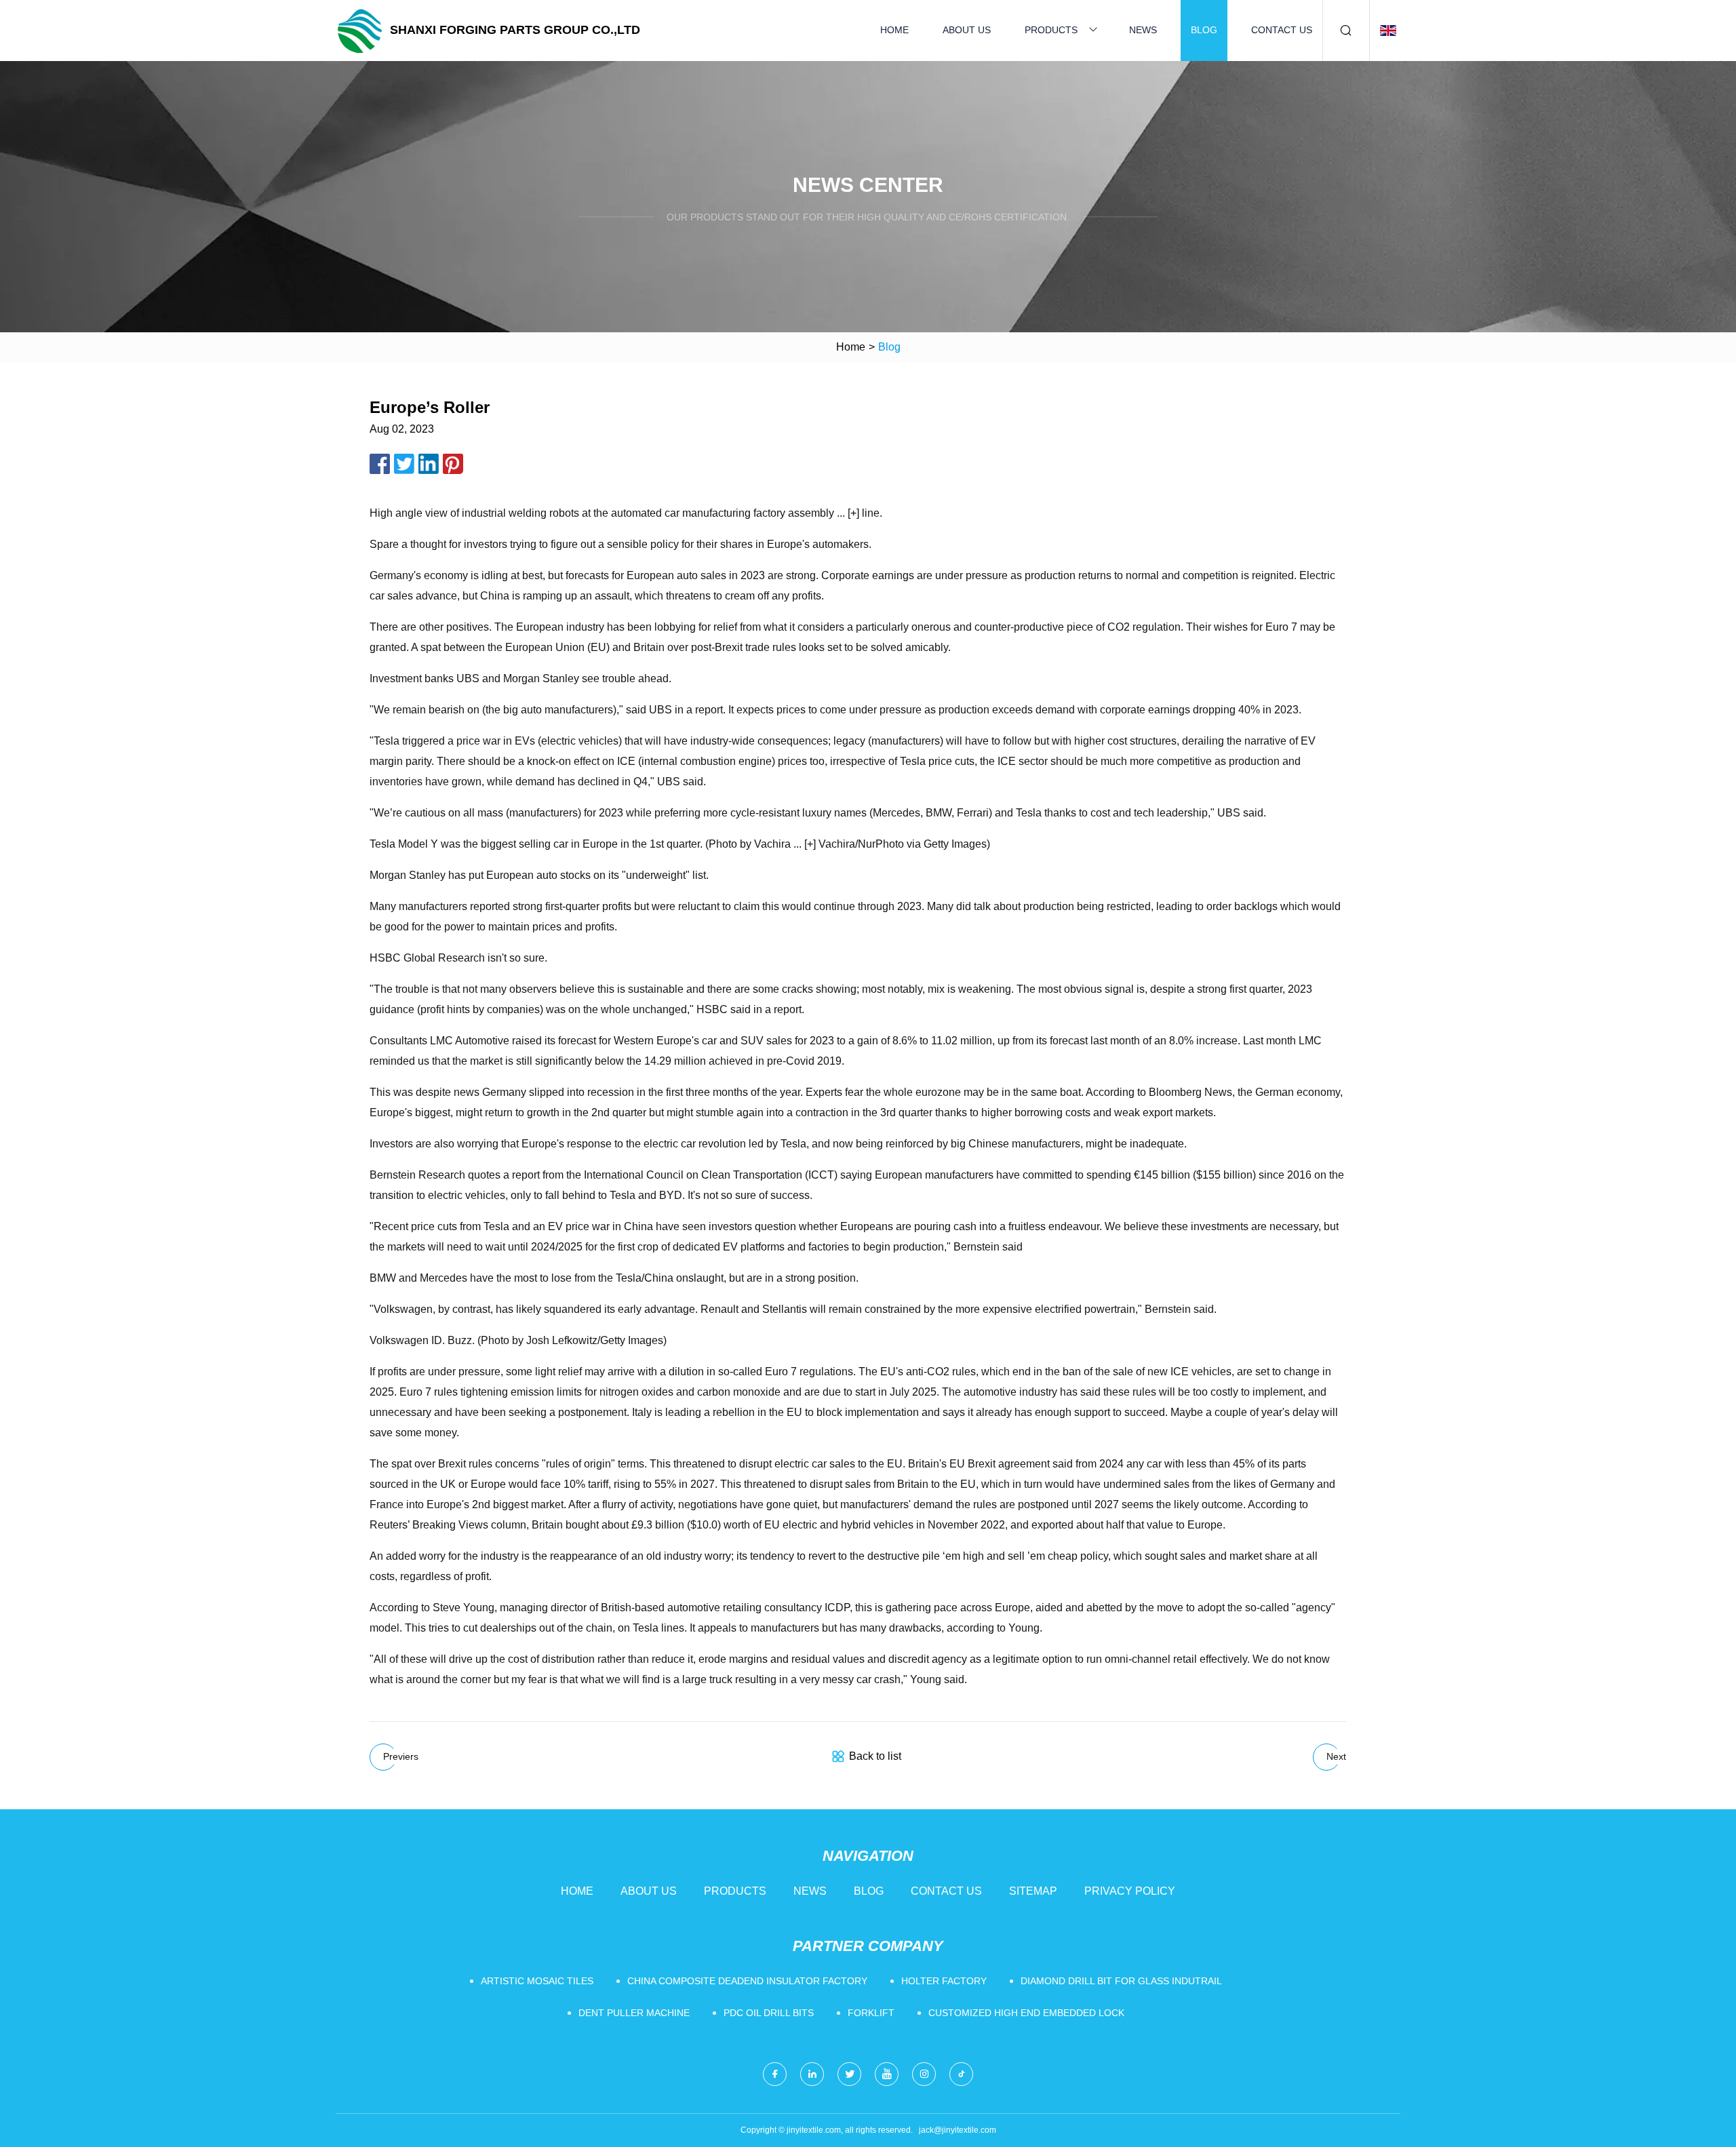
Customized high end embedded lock (1026, 2013)
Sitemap (1033, 1891)
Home (894, 30)
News (1143, 30)
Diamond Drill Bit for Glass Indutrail (1121, 1981)
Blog (1204, 30)
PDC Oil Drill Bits (769, 2013)
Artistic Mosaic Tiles (537, 1981)
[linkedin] (812, 2074)
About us (967, 30)
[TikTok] (961, 2074)
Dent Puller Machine (634, 2013)
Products (1051, 30)
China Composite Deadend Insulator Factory (747, 1981)
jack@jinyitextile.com (958, 2130)
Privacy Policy (1130, 1891)
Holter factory (944, 1981)
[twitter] (849, 2074)
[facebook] (775, 2074)
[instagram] (924, 2074)
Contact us (1282, 30)
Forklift (871, 2013)
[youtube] (887, 2074)
